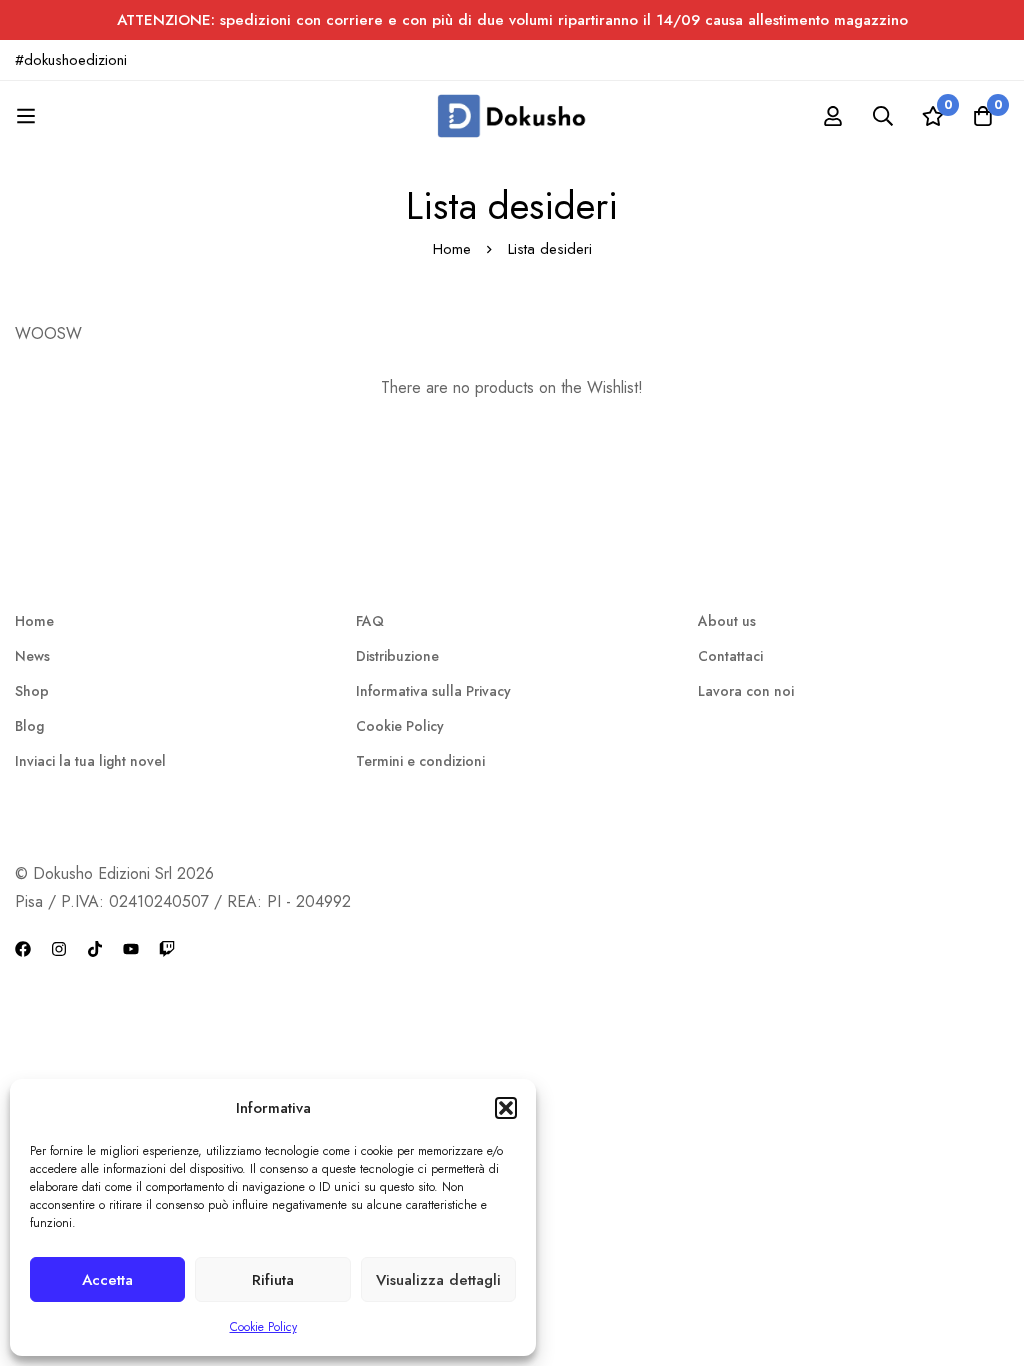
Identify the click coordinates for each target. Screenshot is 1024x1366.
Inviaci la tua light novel (90, 761)
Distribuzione (397, 656)
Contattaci (730, 656)
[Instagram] (59, 946)
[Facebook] (23, 946)
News (32, 656)
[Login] (833, 116)
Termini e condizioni (420, 761)
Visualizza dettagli (438, 1280)
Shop (32, 691)
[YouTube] (131, 946)
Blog (29, 726)
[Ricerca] (883, 116)
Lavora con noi (746, 691)
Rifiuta (273, 1280)
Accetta (107, 1280)
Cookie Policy (263, 1327)
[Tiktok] (95, 946)
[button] (506, 1108)
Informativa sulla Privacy (433, 691)
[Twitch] (167, 946)
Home (452, 249)
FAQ (370, 621)
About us (727, 621)
